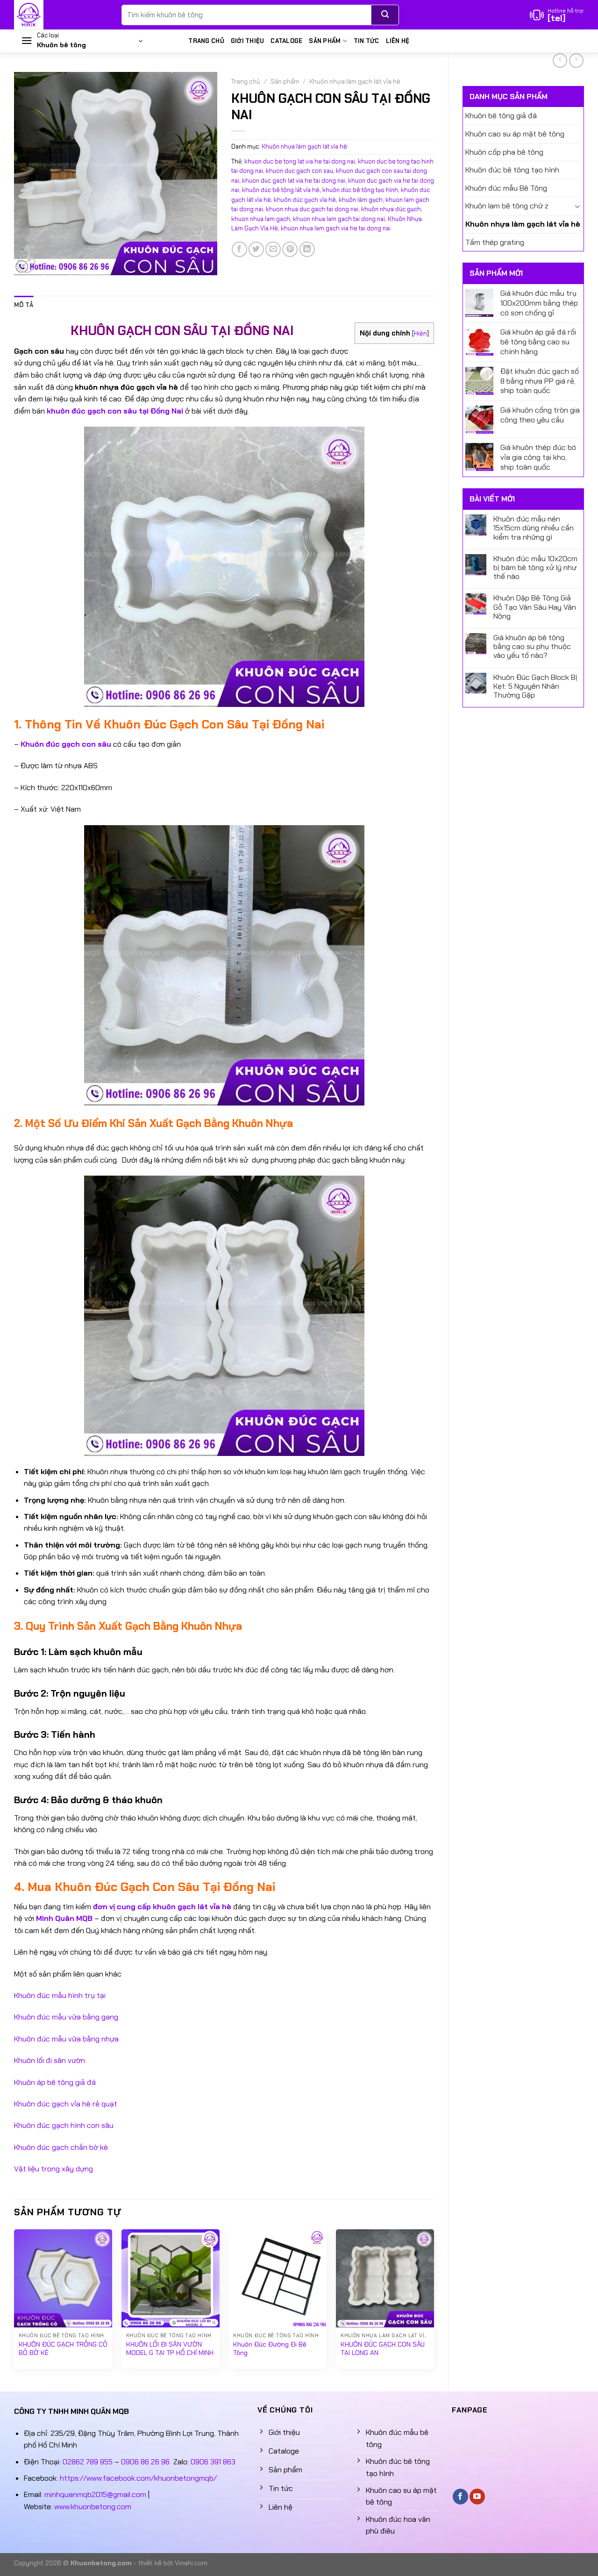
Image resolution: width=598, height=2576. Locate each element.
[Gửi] (385, 15)
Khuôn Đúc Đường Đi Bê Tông (270, 2349)
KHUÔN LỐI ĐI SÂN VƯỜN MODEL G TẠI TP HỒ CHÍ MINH (170, 2349)
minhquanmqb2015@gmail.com (95, 2494)
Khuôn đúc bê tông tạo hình (512, 170)
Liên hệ (398, 41)
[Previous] (14, 2303)
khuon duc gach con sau (299, 171)
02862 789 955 (88, 2462)
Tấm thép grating (495, 242)
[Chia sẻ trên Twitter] (256, 249)
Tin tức (367, 41)
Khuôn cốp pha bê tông (504, 152)
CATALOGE (286, 41)
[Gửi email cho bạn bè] (273, 249)
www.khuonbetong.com (93, 2507)
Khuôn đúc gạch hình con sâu (64, 2125)
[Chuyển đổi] (577, 206)
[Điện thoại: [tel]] (557, 15)
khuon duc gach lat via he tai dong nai (294, 181)
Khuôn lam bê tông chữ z (507, 206)
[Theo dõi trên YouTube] (477, 2497)
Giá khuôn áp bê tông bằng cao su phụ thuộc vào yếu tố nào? (532, 647)
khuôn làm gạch (361, 200)
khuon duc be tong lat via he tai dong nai (300, 161)
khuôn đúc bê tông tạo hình (360, 190)
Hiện (420, 333)
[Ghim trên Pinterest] (290, 249)
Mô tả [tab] (24, 305)
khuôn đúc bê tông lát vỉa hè (281, 190)
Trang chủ (206, 41)
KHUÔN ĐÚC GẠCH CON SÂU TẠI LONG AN (383, 2349)
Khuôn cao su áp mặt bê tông (515, 134)
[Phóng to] (26, 264)
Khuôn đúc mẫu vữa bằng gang (66, 2017)
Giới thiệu (248, 41)
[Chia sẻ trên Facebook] (239, 249)
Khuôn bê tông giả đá (501, 116)
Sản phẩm (325, 41)
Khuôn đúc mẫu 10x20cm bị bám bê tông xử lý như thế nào (535, 568)
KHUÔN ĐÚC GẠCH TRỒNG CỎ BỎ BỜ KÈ (63, 2349)
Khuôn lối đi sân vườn (50, 2060)
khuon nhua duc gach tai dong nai (312, 209)
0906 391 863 (213, 2462)
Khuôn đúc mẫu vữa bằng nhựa (66, 2039)
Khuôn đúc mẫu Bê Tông (506, 188)
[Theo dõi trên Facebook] (460, 2497)
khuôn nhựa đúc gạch (391, 209)
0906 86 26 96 (145, 2462)
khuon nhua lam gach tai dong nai (339, 219)
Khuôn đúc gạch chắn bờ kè (61, 2147)
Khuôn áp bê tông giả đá (55, 2082)
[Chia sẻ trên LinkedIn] (307, 249)
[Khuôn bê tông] (61, 15)
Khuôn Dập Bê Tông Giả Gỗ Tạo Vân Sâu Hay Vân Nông (535, 607)
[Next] (434, 2303)
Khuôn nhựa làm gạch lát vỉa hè (523, 224)
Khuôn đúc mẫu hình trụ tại (60, 1995)
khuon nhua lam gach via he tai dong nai (336, 228)
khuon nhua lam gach (261, 219)
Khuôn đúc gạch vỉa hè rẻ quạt (66, 2104)
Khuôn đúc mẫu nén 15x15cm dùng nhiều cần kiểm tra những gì (534, 528)
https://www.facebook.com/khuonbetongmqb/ (138, 2478)
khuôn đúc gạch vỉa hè (305, 200)
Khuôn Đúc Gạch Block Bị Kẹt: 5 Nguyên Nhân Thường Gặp (535, 686)
